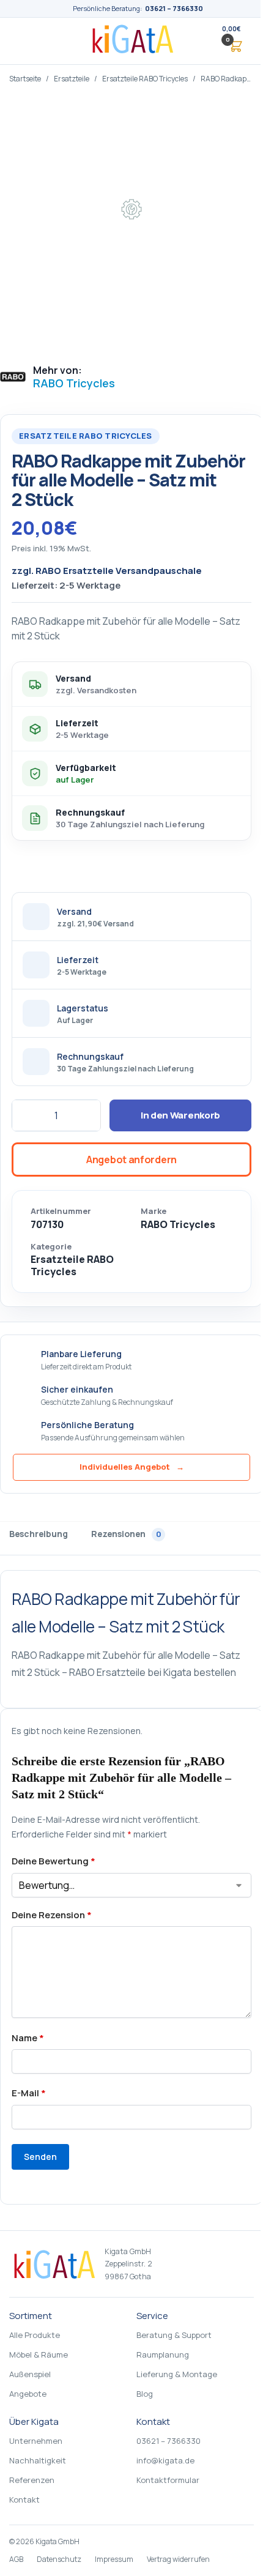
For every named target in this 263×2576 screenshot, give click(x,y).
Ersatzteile (72, 79)
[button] (231, 41)
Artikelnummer (61, 1211)
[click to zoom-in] (131, 224)
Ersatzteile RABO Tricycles (145, 79)
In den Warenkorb (180, 1115)
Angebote (28, 2394)
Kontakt (24, 2500)
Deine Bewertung (54, 1861)
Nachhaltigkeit (38, 2460)
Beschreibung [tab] (39, 1534)
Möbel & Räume (39, 2355)
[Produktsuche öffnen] (202, 41)
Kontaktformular (168, 2480)
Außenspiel (30, 2374)
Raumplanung (163, 2355)
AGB (16, 2559)
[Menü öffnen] (27, 41)
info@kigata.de (165, 2460)
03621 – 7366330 (174, 8)
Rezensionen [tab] (126, 1534)
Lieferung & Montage (177, 2374)
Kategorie (51, 1247)
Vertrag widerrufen (178, 2559)
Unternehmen (36, 2441)
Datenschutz (59, 2559)
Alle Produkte (35, 2335)
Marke (154, 1211)
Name (28, 2038)
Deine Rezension (52, 1915)
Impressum (114, 2559)
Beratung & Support (174, 2335)
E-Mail (29, 2093)
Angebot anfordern (131, 1160)
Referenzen (32, 2480)
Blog (145, 2394)
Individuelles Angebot (132, 1467)
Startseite (25, 79)
